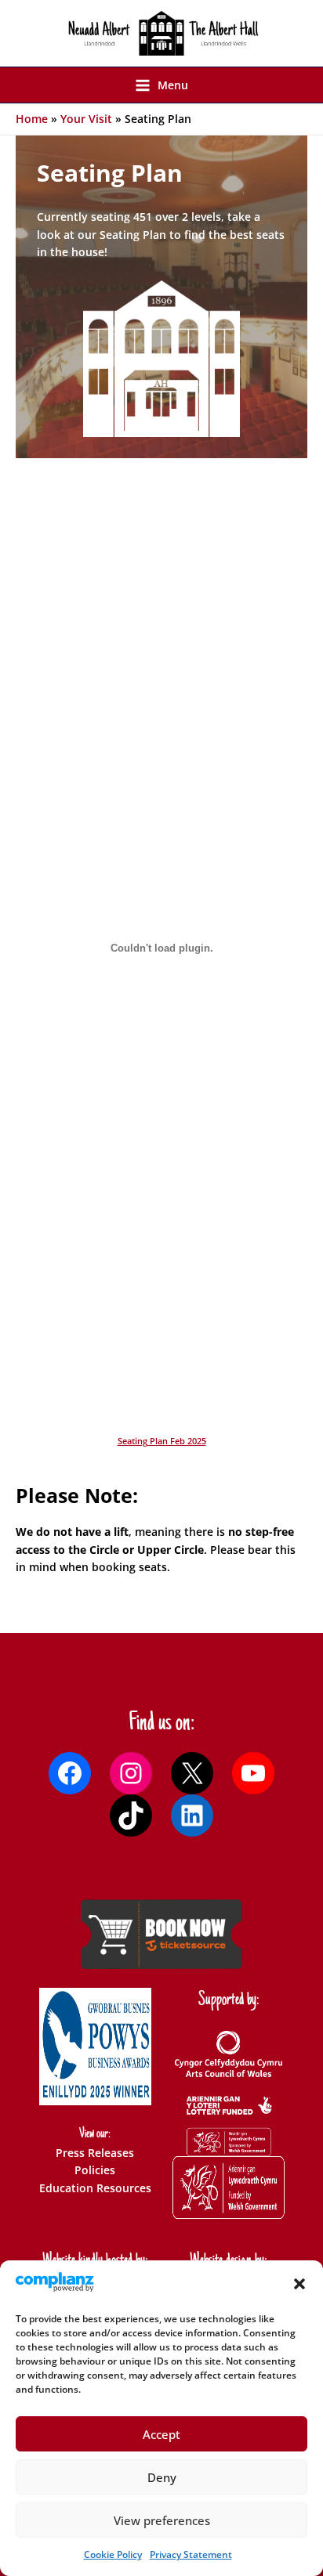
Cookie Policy (113, 2554)
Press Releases (95, 2153)
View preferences (162, 2520)
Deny (162, 2477)
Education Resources (95, 2188)
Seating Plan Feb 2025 (162, 1441)
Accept (161, 2434)
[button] (299, 2284)
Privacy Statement (191, 2554)
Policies (95, 2170)
